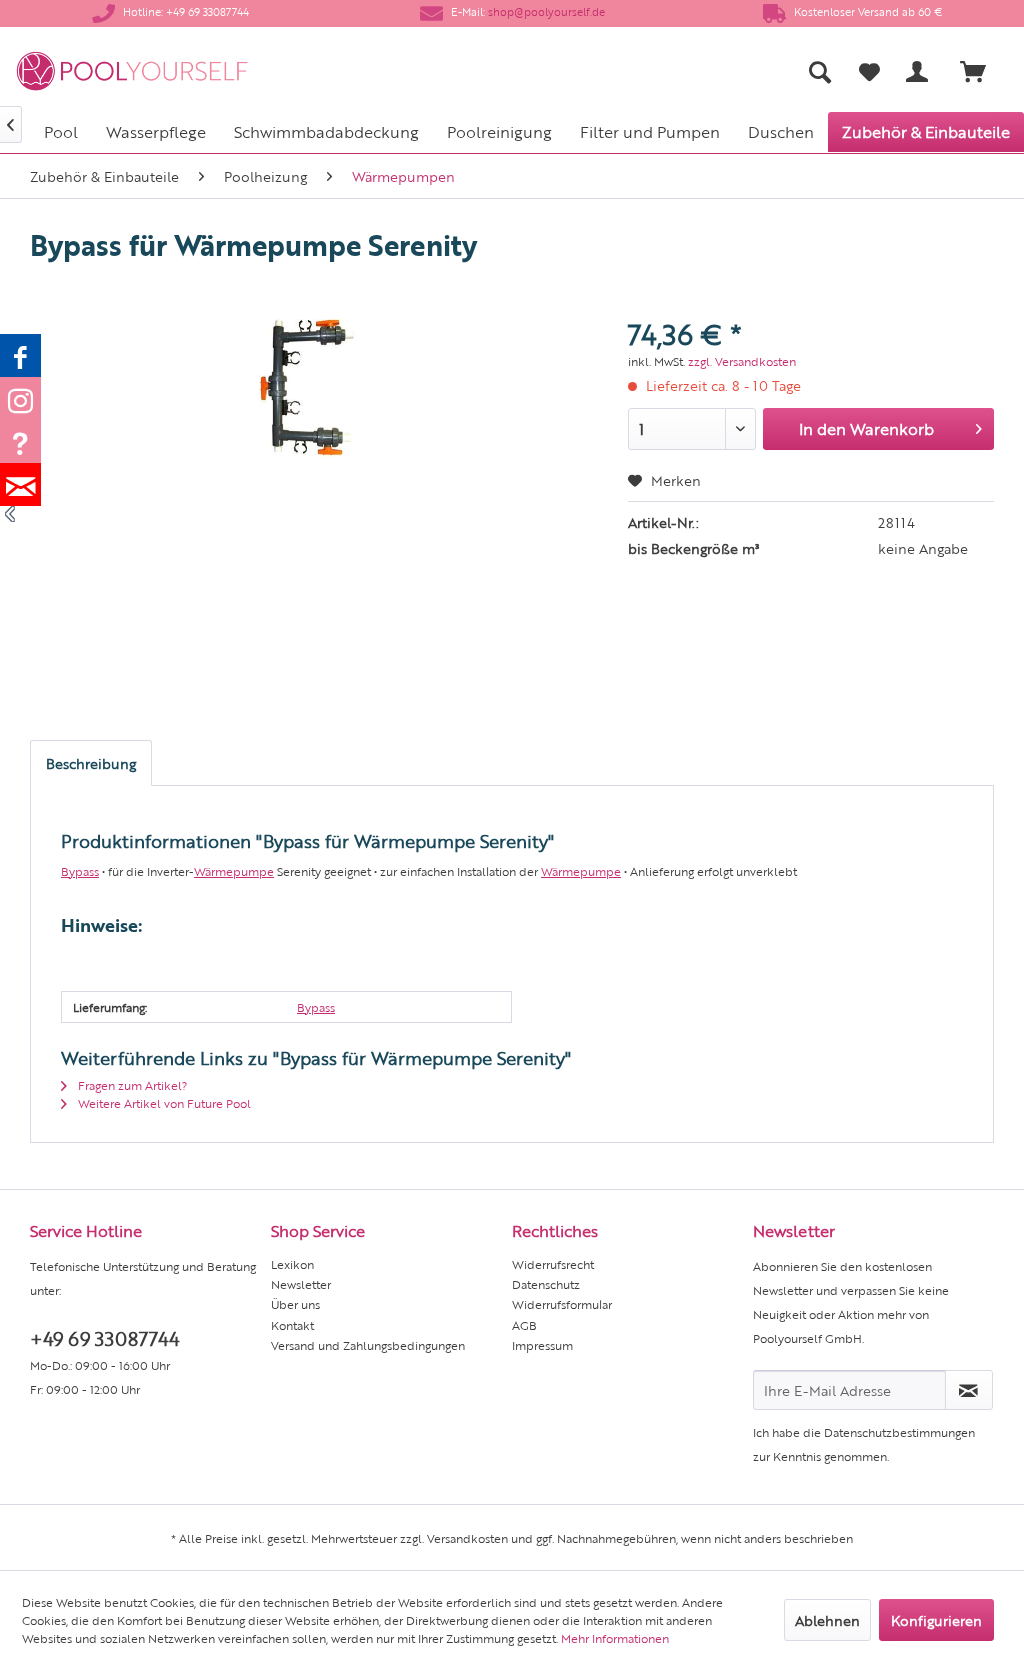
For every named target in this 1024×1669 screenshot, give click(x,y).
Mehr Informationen (615, 1638)
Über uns (295, 1304)
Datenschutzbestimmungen (899, 1432)
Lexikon (292, 1264)
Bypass (80, 871)
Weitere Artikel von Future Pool (163, 1103)
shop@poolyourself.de (546, 11)
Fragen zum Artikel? (131, 1085)
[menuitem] (655, 71)
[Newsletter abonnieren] (969, 1390)
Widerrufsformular (562, 1304)
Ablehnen (827, 1620)
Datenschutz (546, 1284)
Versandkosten (467, 1538)
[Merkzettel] (869, 72)
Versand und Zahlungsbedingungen (368, 1345)
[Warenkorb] (982, 72)
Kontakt (292, 1325)
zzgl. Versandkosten (742, 361)
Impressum (542, 1345)
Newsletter (301, 1284)
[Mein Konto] (921, 72)
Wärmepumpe (234, 871)
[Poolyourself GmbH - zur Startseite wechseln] (132, 71)
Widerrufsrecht (553, 1264)
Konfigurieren (936, 1620)
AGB (524, 1325)
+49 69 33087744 (104, 1337)
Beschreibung (91, 763)
